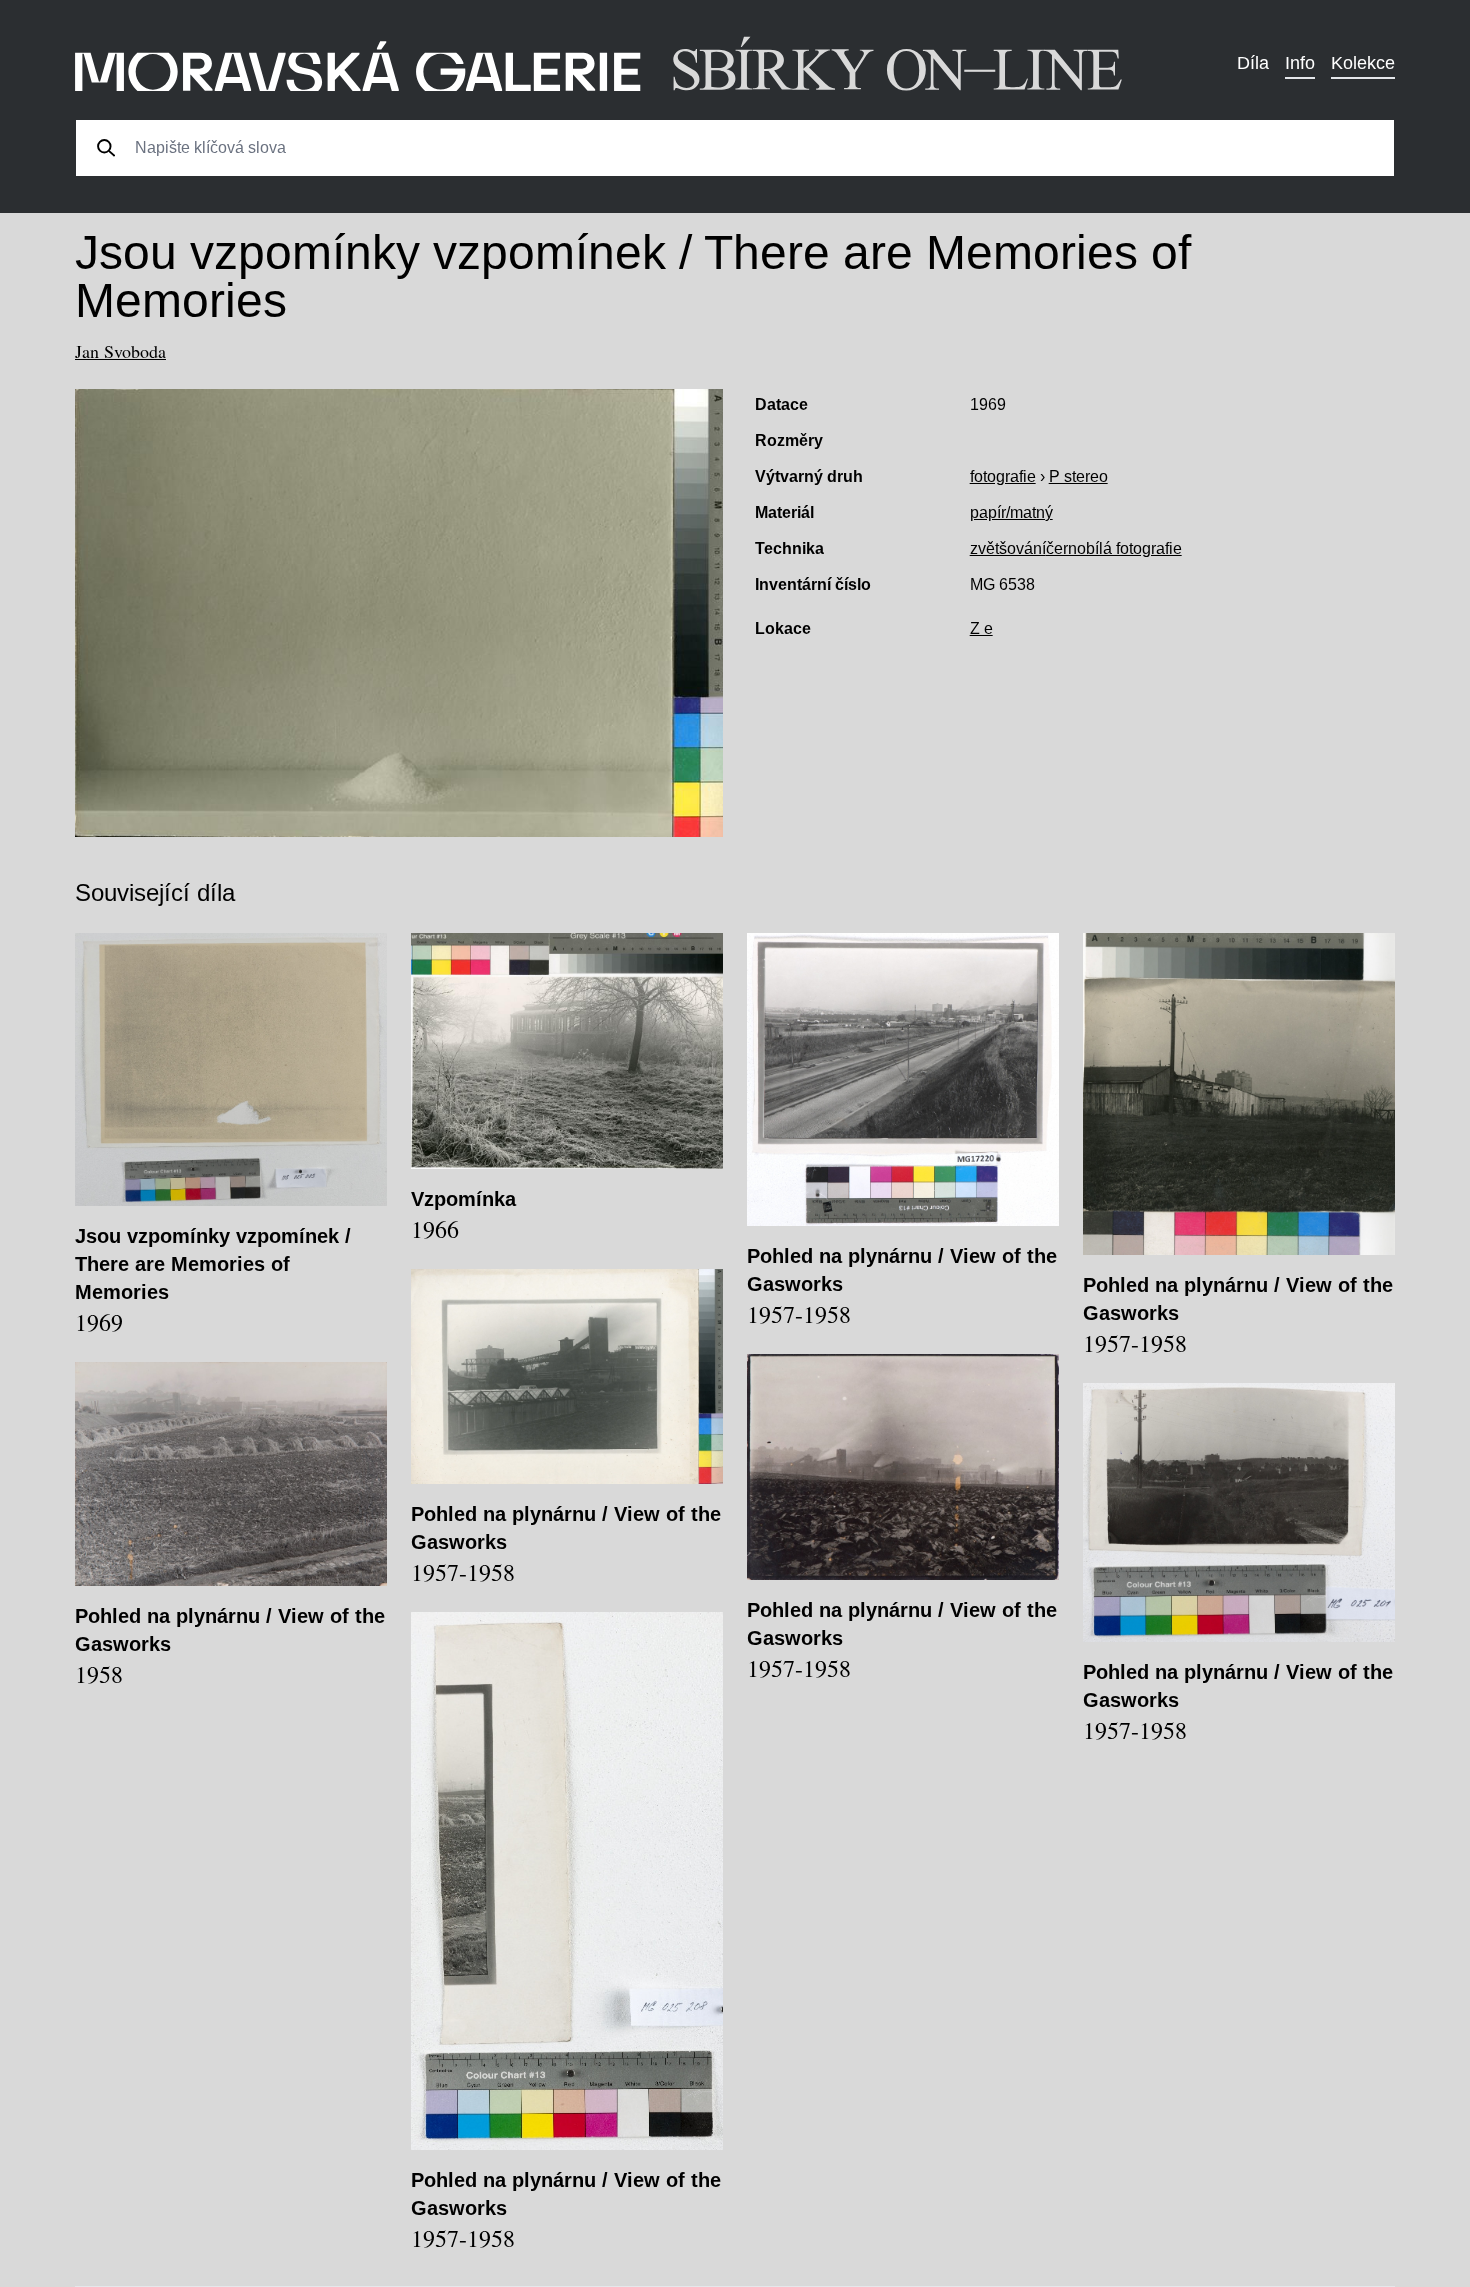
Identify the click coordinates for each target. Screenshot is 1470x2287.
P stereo (1078, 476)
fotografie (1003, 476)
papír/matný (1011, 512)
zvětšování (1008, 548)
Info (1300, 63)
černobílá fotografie (1114, 548)
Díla (1253, 63)
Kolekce (1363, 63)
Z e (981, 628)
